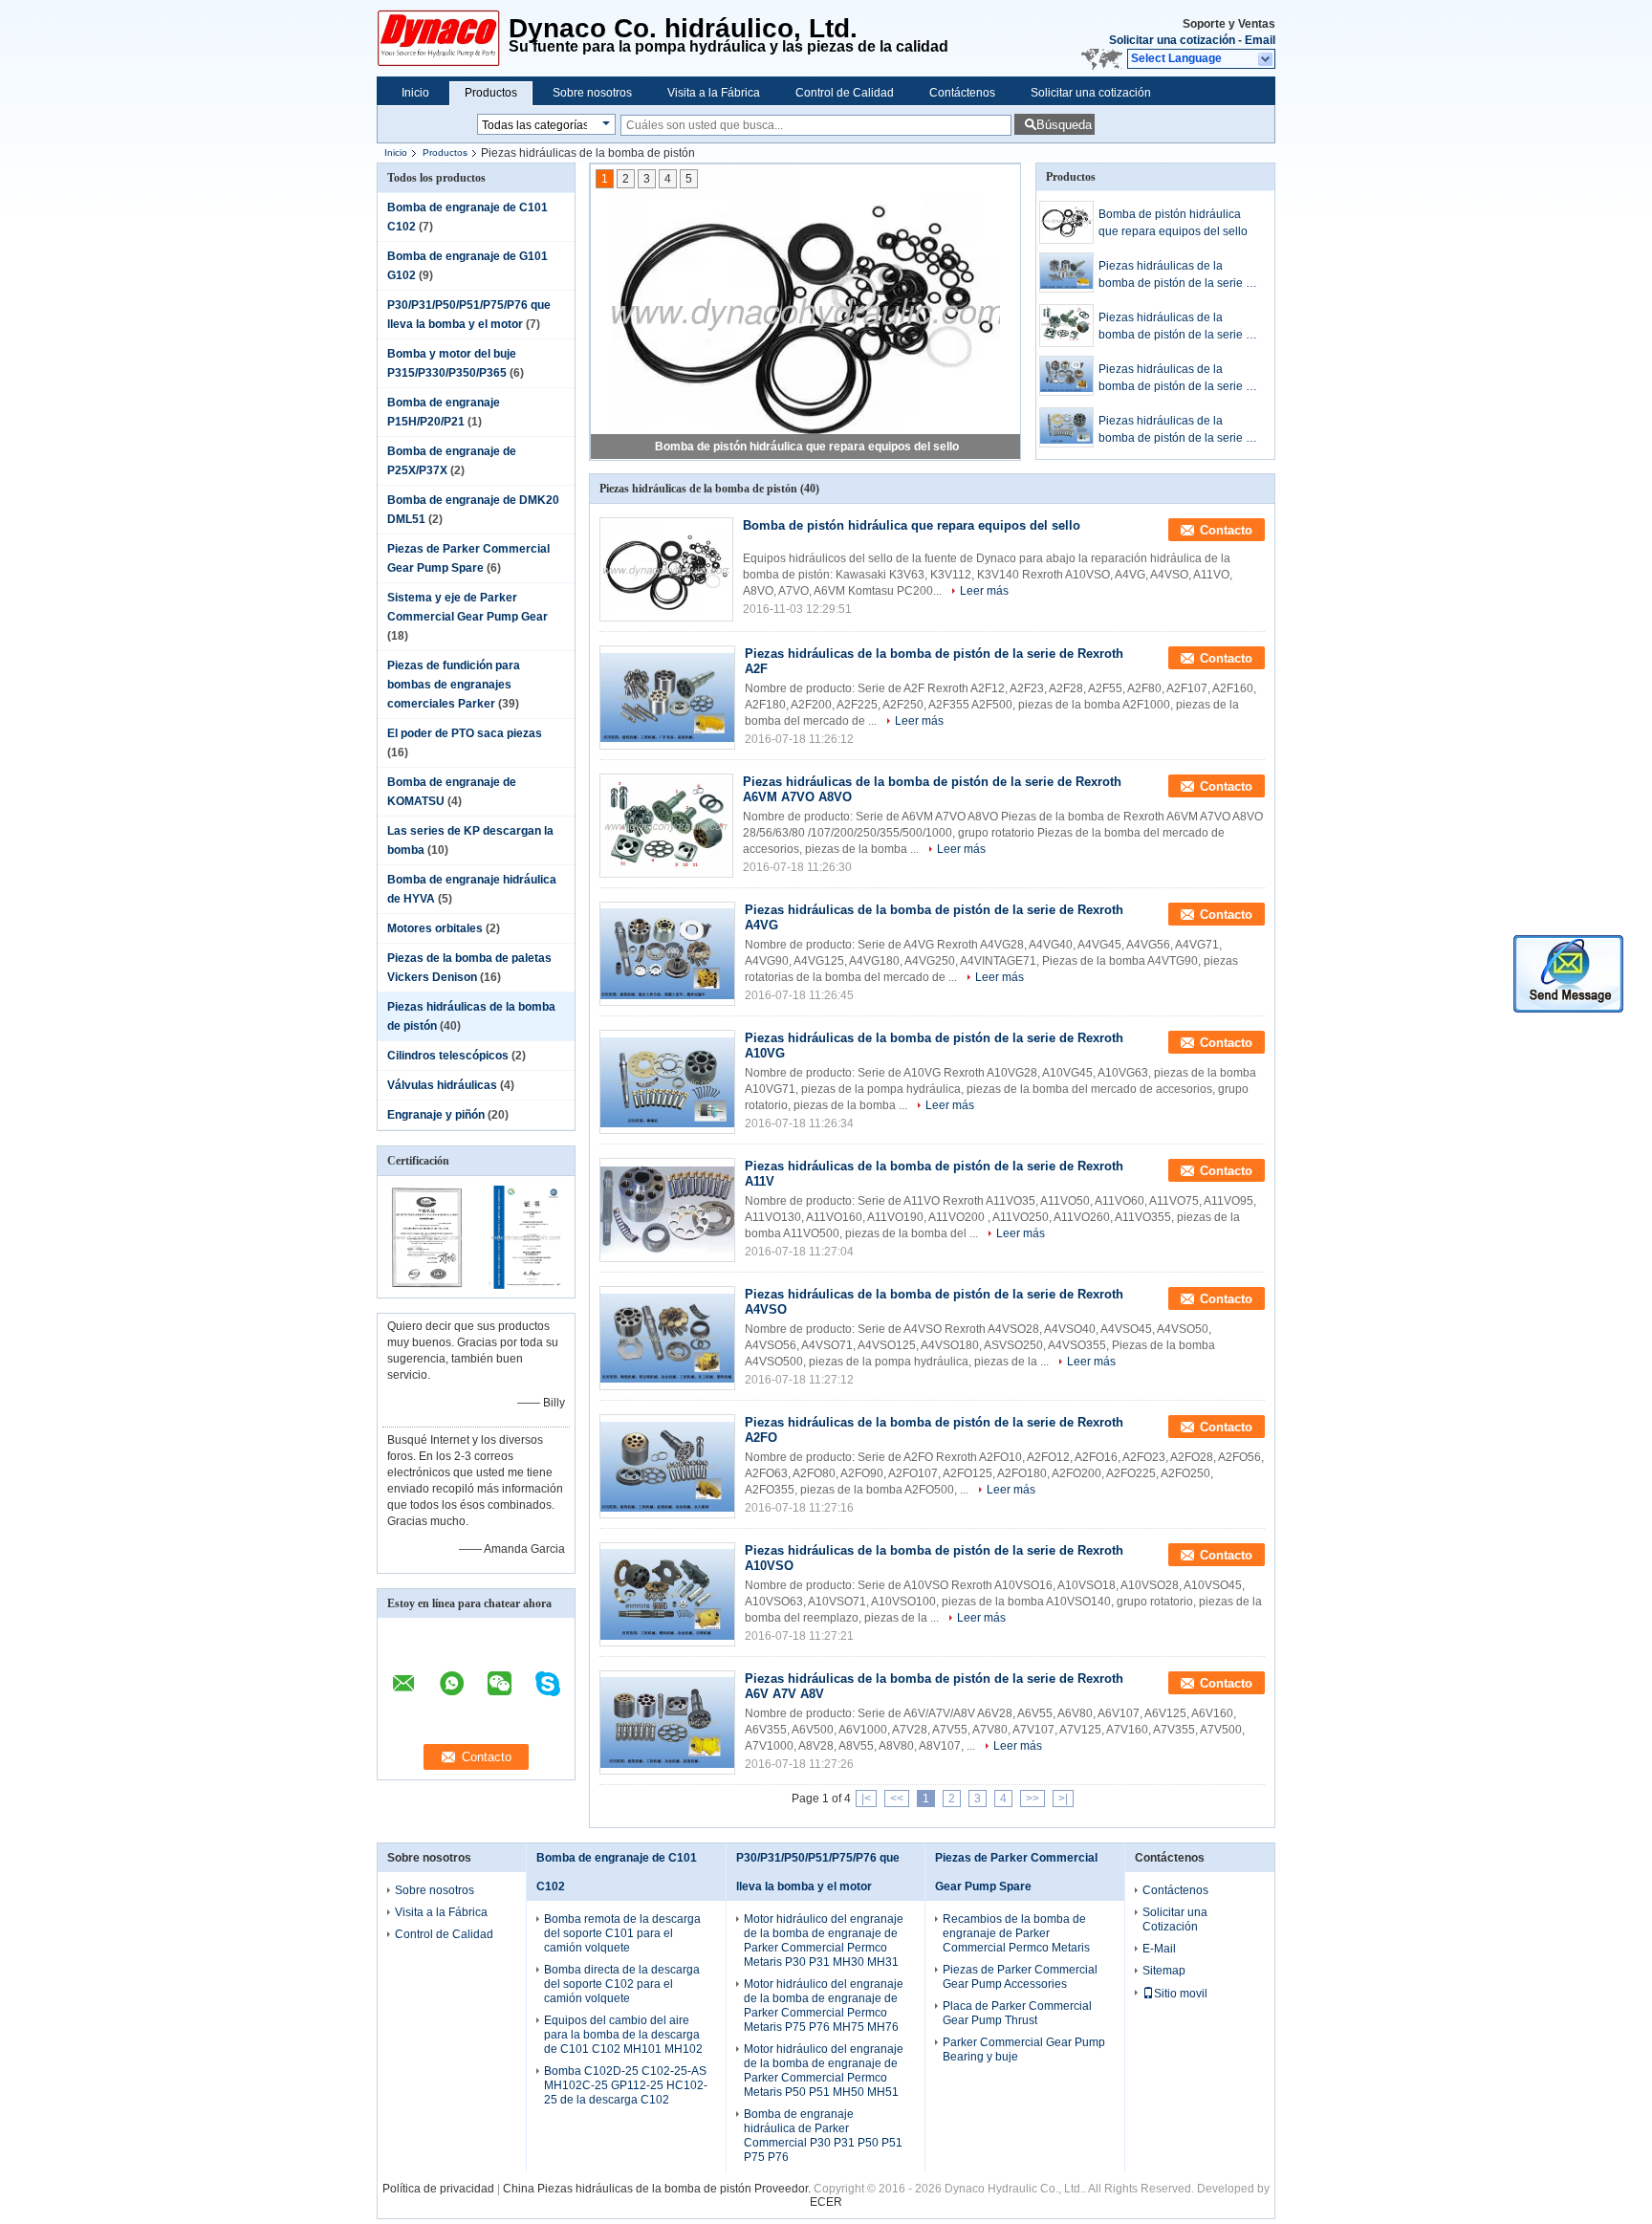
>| (1063, 1799)
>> (1032, 1799)
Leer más (984, 591)
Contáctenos (962, 93)
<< (897, 1799)
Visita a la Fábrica (714, 93)
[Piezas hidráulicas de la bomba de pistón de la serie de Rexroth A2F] (1066, 273)
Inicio (415, 93)
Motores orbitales (435, 928)
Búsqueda (1064, 125)
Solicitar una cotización (1172, 40)
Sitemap (1164, 1971)
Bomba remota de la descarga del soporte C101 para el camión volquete (622, 1933)
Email (1260, 40)
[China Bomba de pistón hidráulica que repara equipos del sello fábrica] (666, 569)
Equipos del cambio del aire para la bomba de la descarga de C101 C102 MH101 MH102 (623, 2035)
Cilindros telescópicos (448, 1056)
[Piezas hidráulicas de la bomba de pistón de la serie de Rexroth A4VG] (1066, 376)
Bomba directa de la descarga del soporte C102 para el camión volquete (622, 1984)
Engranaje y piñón (436, 1115)
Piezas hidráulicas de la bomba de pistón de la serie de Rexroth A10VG (1179, 430)
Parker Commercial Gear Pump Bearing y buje (1024, 2050)
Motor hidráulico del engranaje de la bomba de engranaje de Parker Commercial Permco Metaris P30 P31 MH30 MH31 (824, 1941)
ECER (826, 2202)
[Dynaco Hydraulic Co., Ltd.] (1266, 59)
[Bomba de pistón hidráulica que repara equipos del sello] (806, 312)
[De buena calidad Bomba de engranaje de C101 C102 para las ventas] (427, 1285)
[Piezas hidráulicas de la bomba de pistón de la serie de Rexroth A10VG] (1066, 427)
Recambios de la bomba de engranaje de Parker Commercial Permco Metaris (1016, 1933)
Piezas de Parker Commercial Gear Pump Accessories (1020, 1977)
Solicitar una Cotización (1175, 1919)
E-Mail (1159, 1949)
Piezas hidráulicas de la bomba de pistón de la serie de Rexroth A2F (1179, 275)
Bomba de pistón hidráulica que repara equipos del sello (807, 447)
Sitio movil (1181, 1994)
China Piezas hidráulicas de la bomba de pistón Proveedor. (658, 2189)
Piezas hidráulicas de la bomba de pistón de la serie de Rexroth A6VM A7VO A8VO (1179, 327)
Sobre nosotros (592, 93)
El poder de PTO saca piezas (465, 733)
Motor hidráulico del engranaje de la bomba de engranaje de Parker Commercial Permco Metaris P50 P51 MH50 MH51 (824, 2071)
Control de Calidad (845, 93)
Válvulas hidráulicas (442, 1085)
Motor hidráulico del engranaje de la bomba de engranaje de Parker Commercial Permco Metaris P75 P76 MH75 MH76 (824, 2006)
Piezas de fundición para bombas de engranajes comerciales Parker (454, 685)
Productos (491, 93)
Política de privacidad (438, 2189)
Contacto (1226, 530)
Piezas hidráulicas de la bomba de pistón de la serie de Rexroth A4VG (1179, 379)
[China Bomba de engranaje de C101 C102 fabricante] (443, 38)
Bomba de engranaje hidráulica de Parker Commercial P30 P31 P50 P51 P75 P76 (823, 2136)
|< (866, 1799)
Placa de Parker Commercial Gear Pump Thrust (1017, 2013)
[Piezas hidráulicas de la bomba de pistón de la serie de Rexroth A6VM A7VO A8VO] (1066, 326)
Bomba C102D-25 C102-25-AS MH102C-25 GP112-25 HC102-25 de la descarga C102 (626, 2085)
